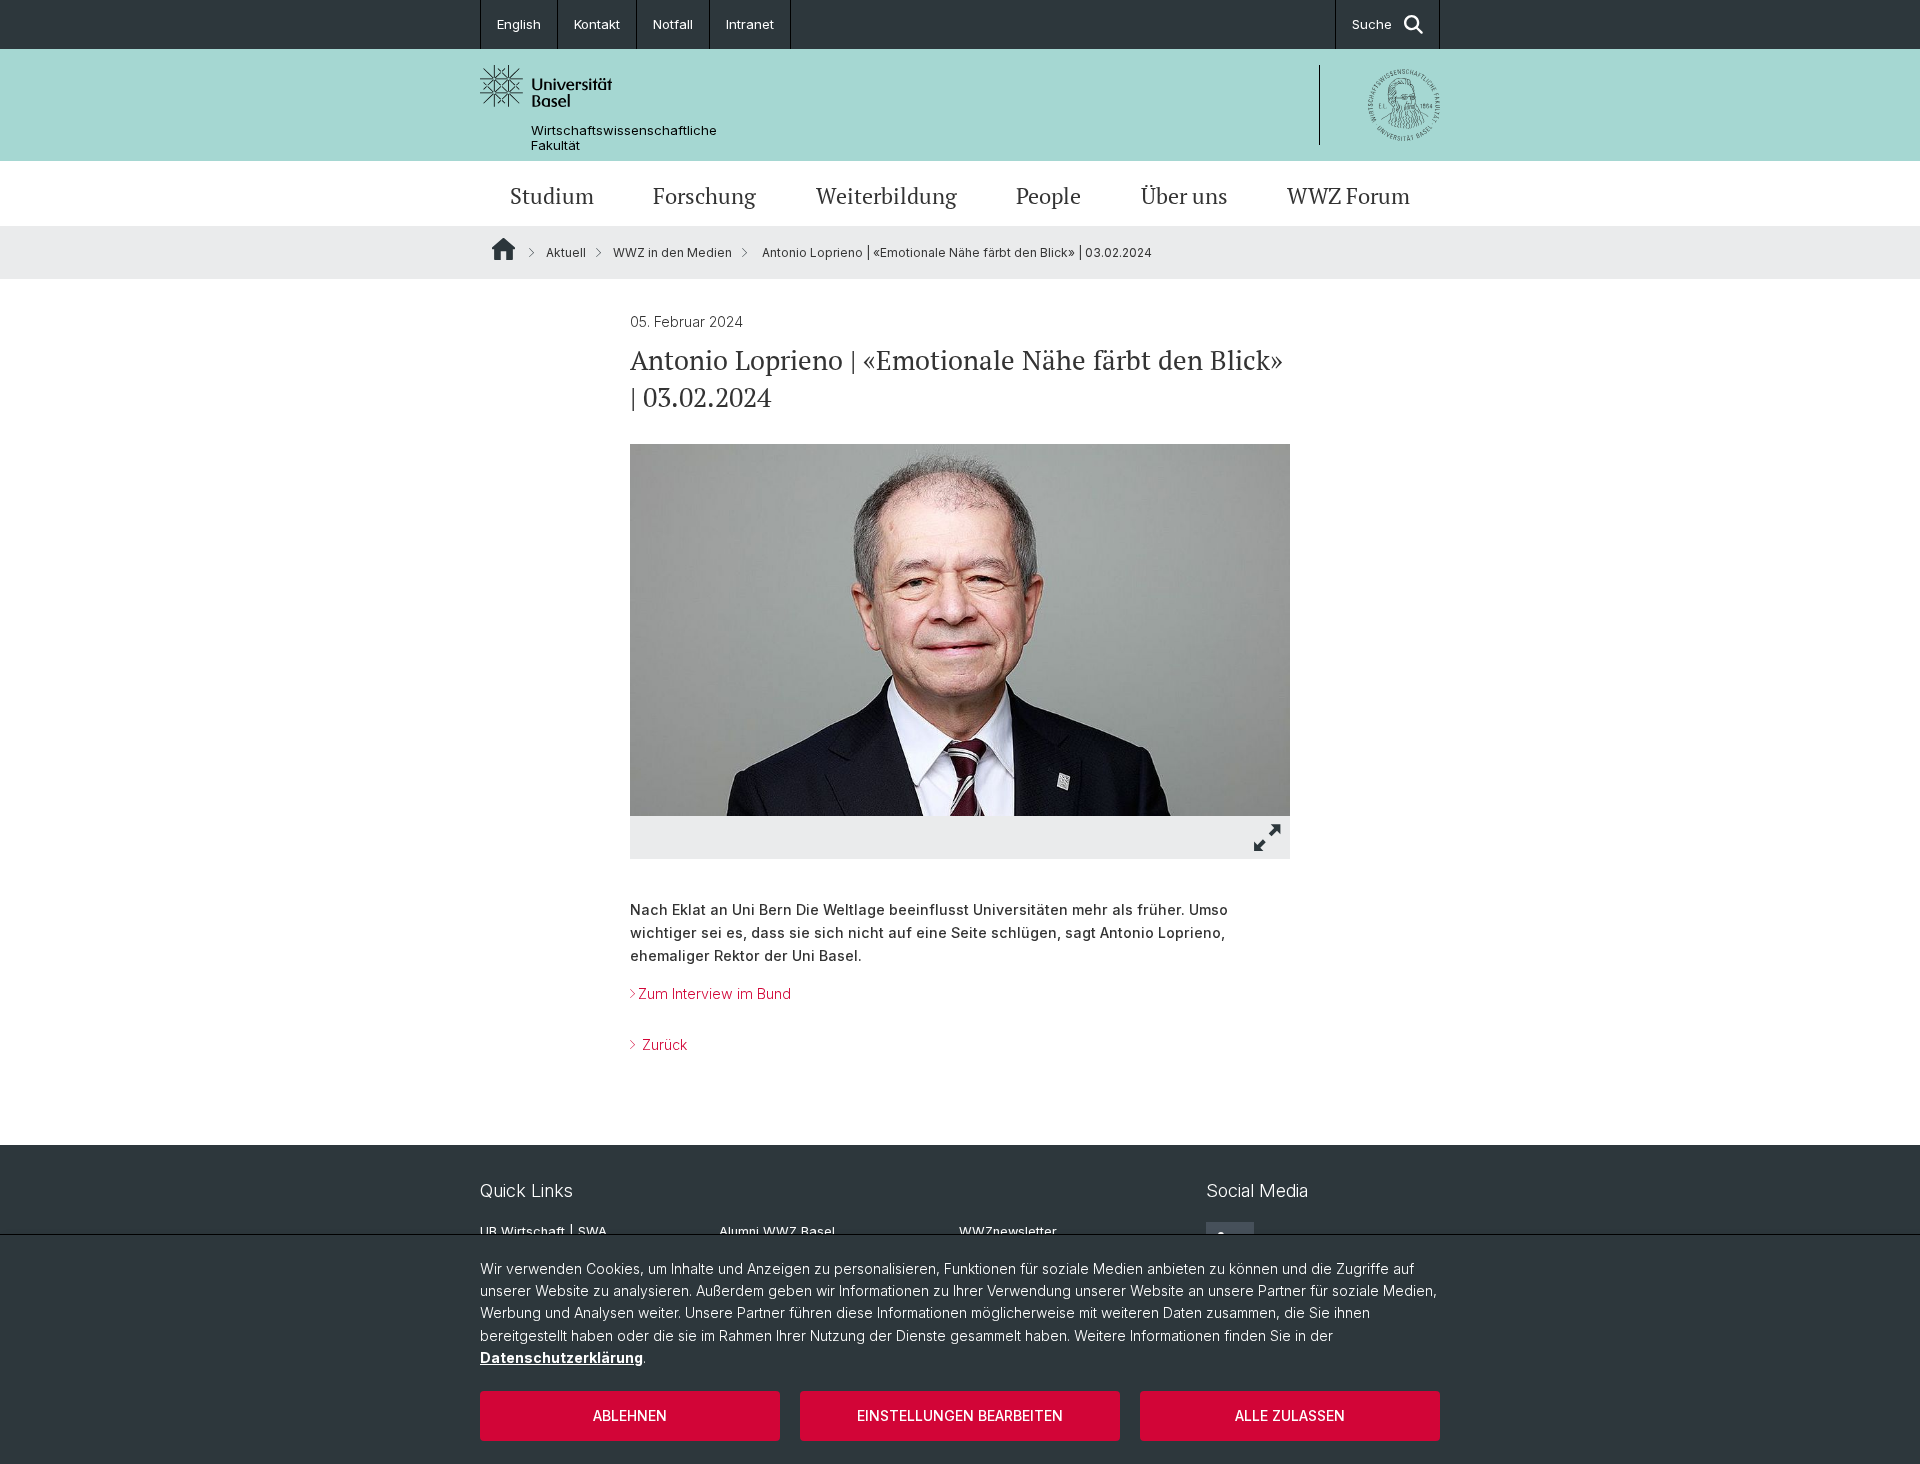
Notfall (673, 24)
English (519, 24)
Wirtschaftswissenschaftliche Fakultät (624, 138)
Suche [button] (1372, 24)
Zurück (662, 1044)
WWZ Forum (1348, 196)
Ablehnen (630, 1415)
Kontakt (597, 24)
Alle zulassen (1290, 1415)
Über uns (1184, 196)
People (1048, 196)
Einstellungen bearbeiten (960, 1415)
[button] (1268, 837)
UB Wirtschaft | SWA (543, 1231)
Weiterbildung (886, 196)
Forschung (704, 196)
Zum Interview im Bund (714, 993)
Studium (552, 196)
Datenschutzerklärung (561, 1357)
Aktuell (566, 252)
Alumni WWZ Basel (777, 1231)
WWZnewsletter (1008, 1231)
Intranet (750, 24)
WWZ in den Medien (672, 252)
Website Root (503, 249)
